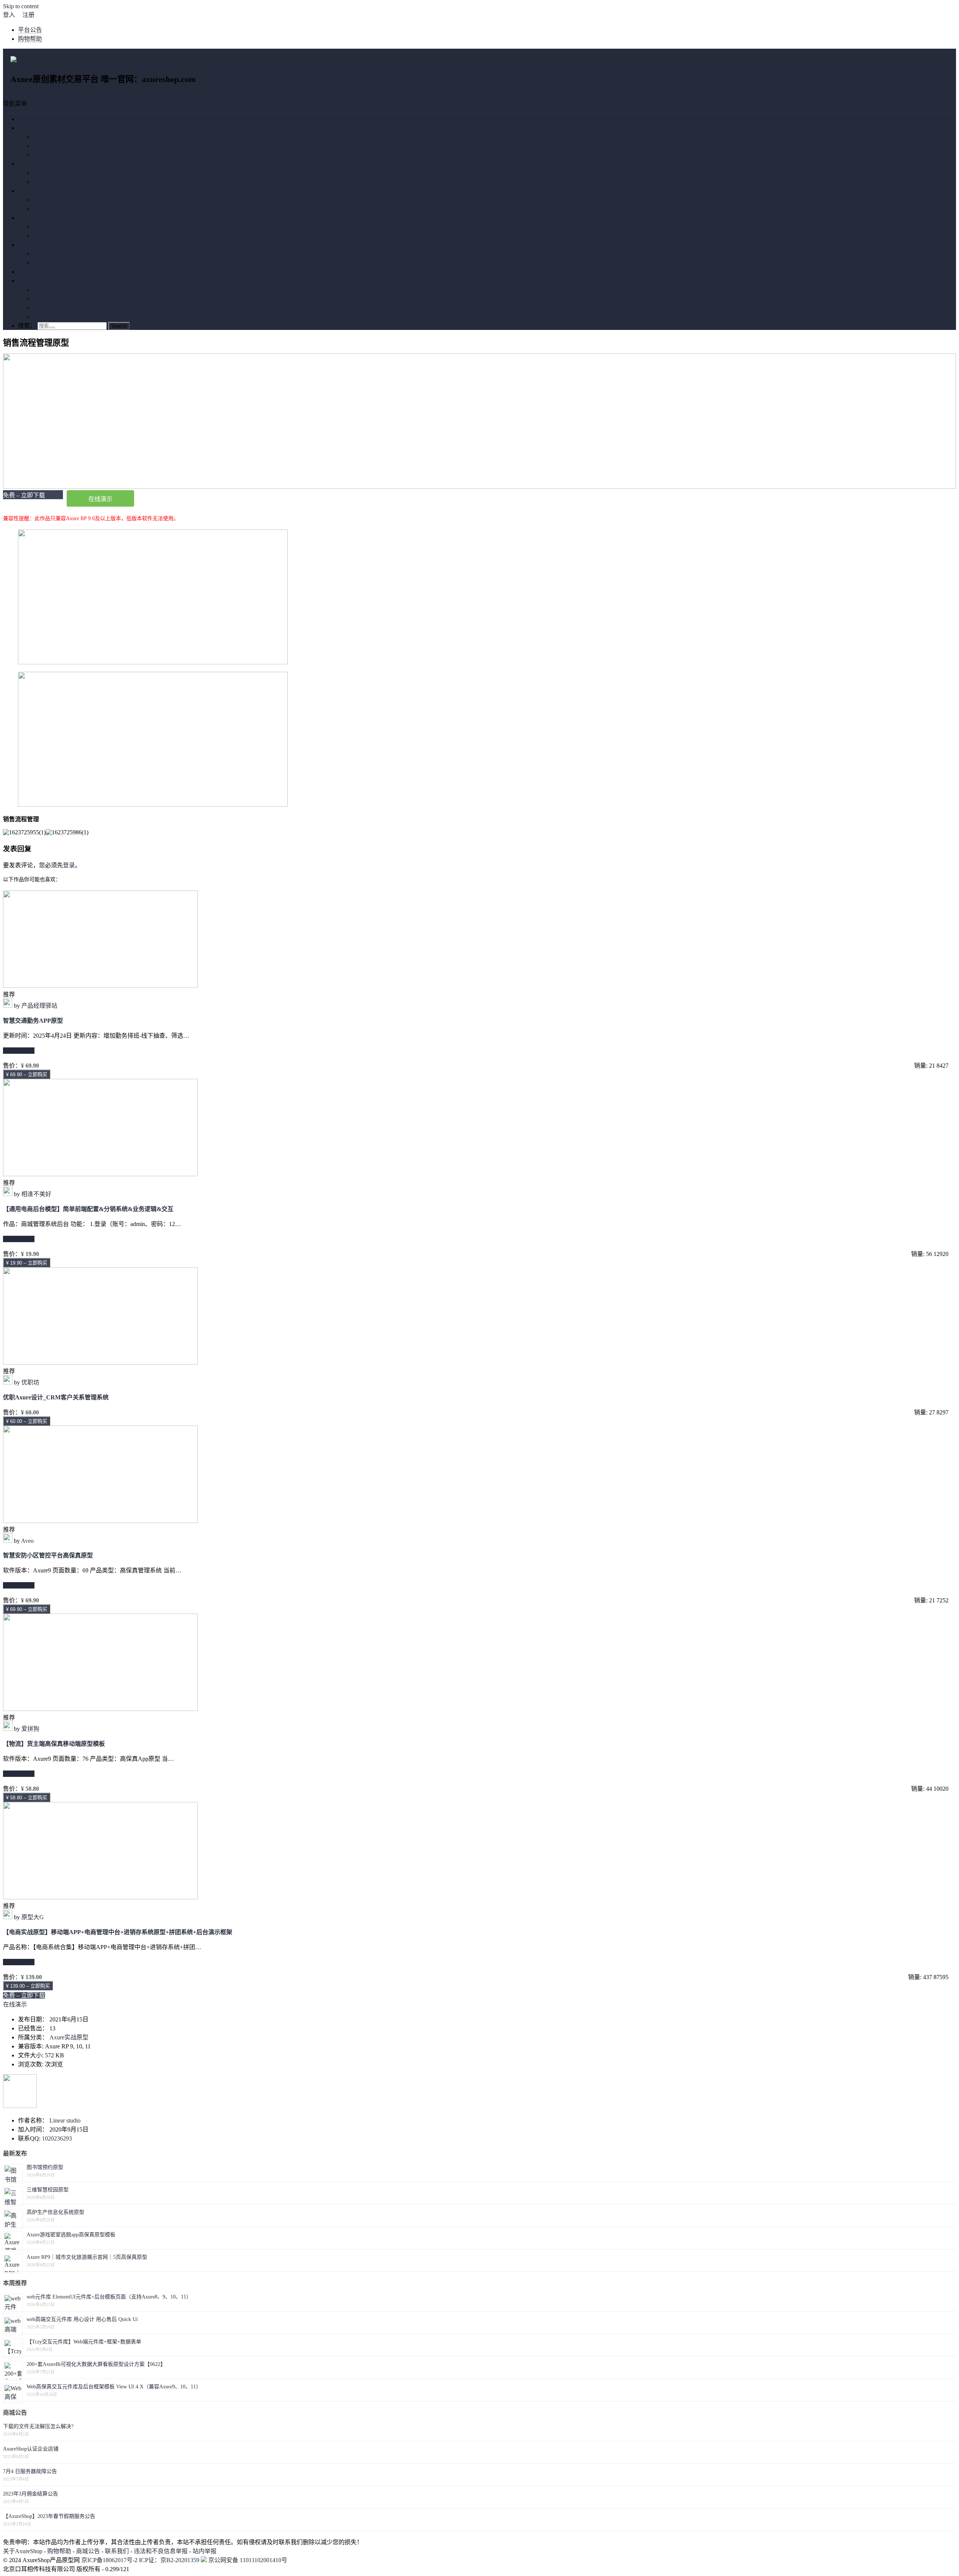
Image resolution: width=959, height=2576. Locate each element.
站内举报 (205, 2551)
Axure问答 (46, 317)
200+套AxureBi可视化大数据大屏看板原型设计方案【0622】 (96, 2364)
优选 (24, 128)
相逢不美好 (36, 1194)
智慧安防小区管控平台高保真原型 (48, 1555)
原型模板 (30, 191)
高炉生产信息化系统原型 (55, 2212)
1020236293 (57, 2138)
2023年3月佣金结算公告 (31, 2494)
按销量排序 (48, 155)
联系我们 (117, 2551)
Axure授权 (46, 290)
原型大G (33, 1917)
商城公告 (88, 2551)
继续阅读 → (19, 1051)
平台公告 (30, 30)
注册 (28, 15)
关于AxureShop (23, 2551)
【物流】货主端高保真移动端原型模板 (54, 1744)
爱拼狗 (30, 1729)
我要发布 (30, 272)
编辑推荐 (45, 137)
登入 (9, 15)
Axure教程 (46, 308)
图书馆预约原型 (45, 2167)
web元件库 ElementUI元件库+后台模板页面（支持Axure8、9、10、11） (109, 2297)
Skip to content (21, 6)
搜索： (27, 326)
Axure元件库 (34, 164)
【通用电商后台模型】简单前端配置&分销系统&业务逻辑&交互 (88, 1209)
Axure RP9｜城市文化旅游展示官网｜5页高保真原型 (87, 2257)
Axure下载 (31, 281)
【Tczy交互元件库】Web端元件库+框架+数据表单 (84, 2342)
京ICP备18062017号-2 (109, 2560)
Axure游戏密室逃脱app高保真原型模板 (71, 2235)
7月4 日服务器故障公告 (30, 2471)
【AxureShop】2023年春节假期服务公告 (49, 2516)
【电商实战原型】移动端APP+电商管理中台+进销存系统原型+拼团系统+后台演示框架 (118, 1932)
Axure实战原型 (69, 2037)
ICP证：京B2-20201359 (170, 2560)
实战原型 (30, 218)
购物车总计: (229, 80)
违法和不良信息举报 (161, 2551)
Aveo (27, 1541)
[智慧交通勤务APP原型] (100, 986)
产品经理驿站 (39, 1006)
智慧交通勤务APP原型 (33, 1021)
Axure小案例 (34, 245)
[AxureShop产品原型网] (42, 61)
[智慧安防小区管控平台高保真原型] (100, 1521)
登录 (69, 865)
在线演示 (100, 499)
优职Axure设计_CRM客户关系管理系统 (56, 1397)
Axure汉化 (46, 299)
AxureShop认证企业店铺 (31, 2449)
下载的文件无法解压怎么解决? (38, 2426)
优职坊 (30, 1382)
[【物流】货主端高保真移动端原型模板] (100, 1709)
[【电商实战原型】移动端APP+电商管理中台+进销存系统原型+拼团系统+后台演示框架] (100, 1897)
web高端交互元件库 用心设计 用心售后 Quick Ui (82, 2319)
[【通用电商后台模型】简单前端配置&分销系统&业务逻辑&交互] (100, 1174)
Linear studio (65, 2120)
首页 (24, 119)
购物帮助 (30, 39)
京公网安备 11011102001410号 (247, 2560)
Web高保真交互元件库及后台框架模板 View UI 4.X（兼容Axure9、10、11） (114, 2387)
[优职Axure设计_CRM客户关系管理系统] (100, 1363)
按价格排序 (48, 146)
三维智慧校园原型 (48, 2190)
